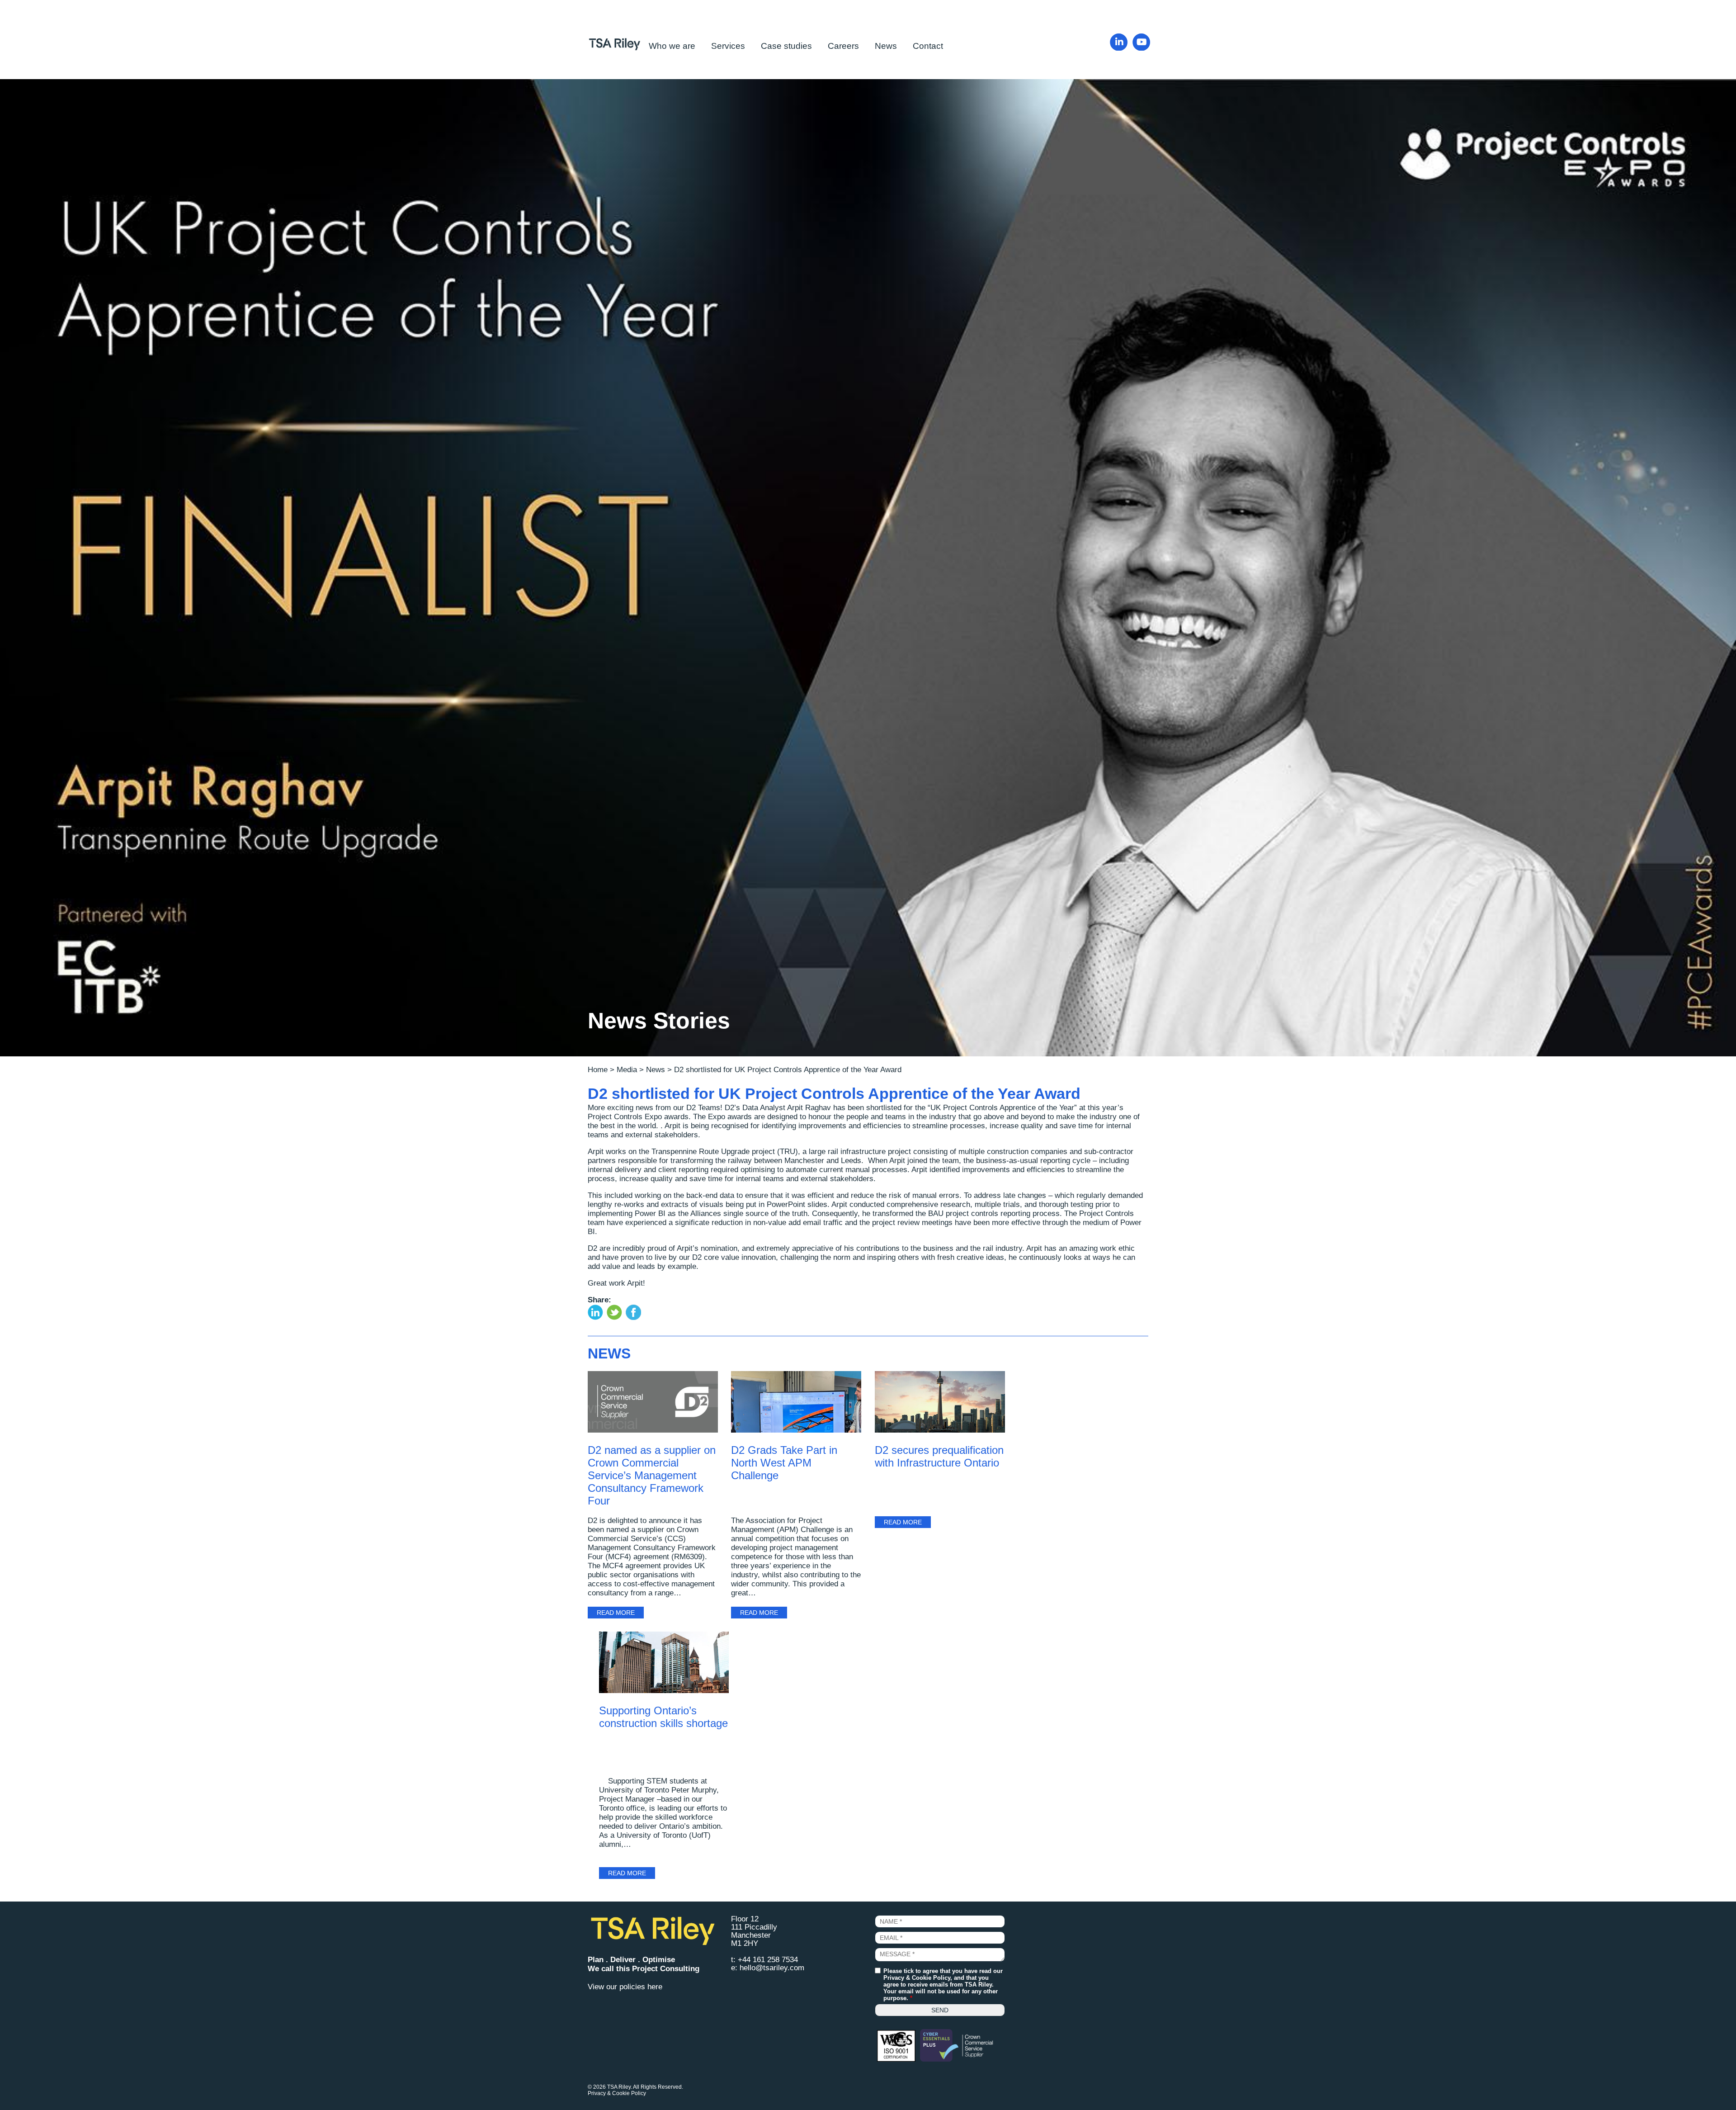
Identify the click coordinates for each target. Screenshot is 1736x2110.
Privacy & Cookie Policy (917, 1978)
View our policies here (625, 1987)
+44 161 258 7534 (768, 1960)
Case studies (786, 46)
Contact (928, 46)
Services (728, 46)
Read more (616, 1613)
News (886, 46)
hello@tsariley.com (772, 1968)
